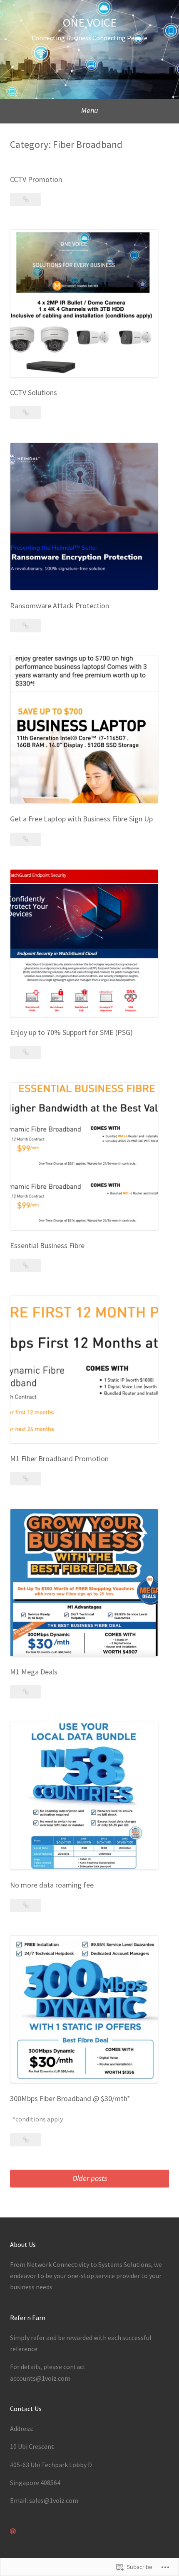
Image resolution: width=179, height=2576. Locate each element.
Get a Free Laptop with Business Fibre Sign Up (81, 819)
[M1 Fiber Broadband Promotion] (26, 1479)
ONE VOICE (90, 22)
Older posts (90, 2178)
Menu (90, 110)
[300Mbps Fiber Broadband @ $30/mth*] (26, 2140)
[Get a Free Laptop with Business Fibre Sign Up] (26, 839)
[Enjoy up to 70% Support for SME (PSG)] (26, 1052)
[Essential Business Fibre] (26, 1266)
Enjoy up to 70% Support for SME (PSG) (71, 1032)
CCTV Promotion (36, 179)
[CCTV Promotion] (26, 199)
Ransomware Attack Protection (60, 606)
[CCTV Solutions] (26, 413)
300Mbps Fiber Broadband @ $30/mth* (70, 2098)
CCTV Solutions (34, 392)
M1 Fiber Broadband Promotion (59, 1459)
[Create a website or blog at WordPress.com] (13, 2531)
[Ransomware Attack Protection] (26, 626)
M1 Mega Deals (34, 1672)
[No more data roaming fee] (26, 1905)
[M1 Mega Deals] (26, 1692)
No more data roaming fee (52, 1885)
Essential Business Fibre (47, 1245)
